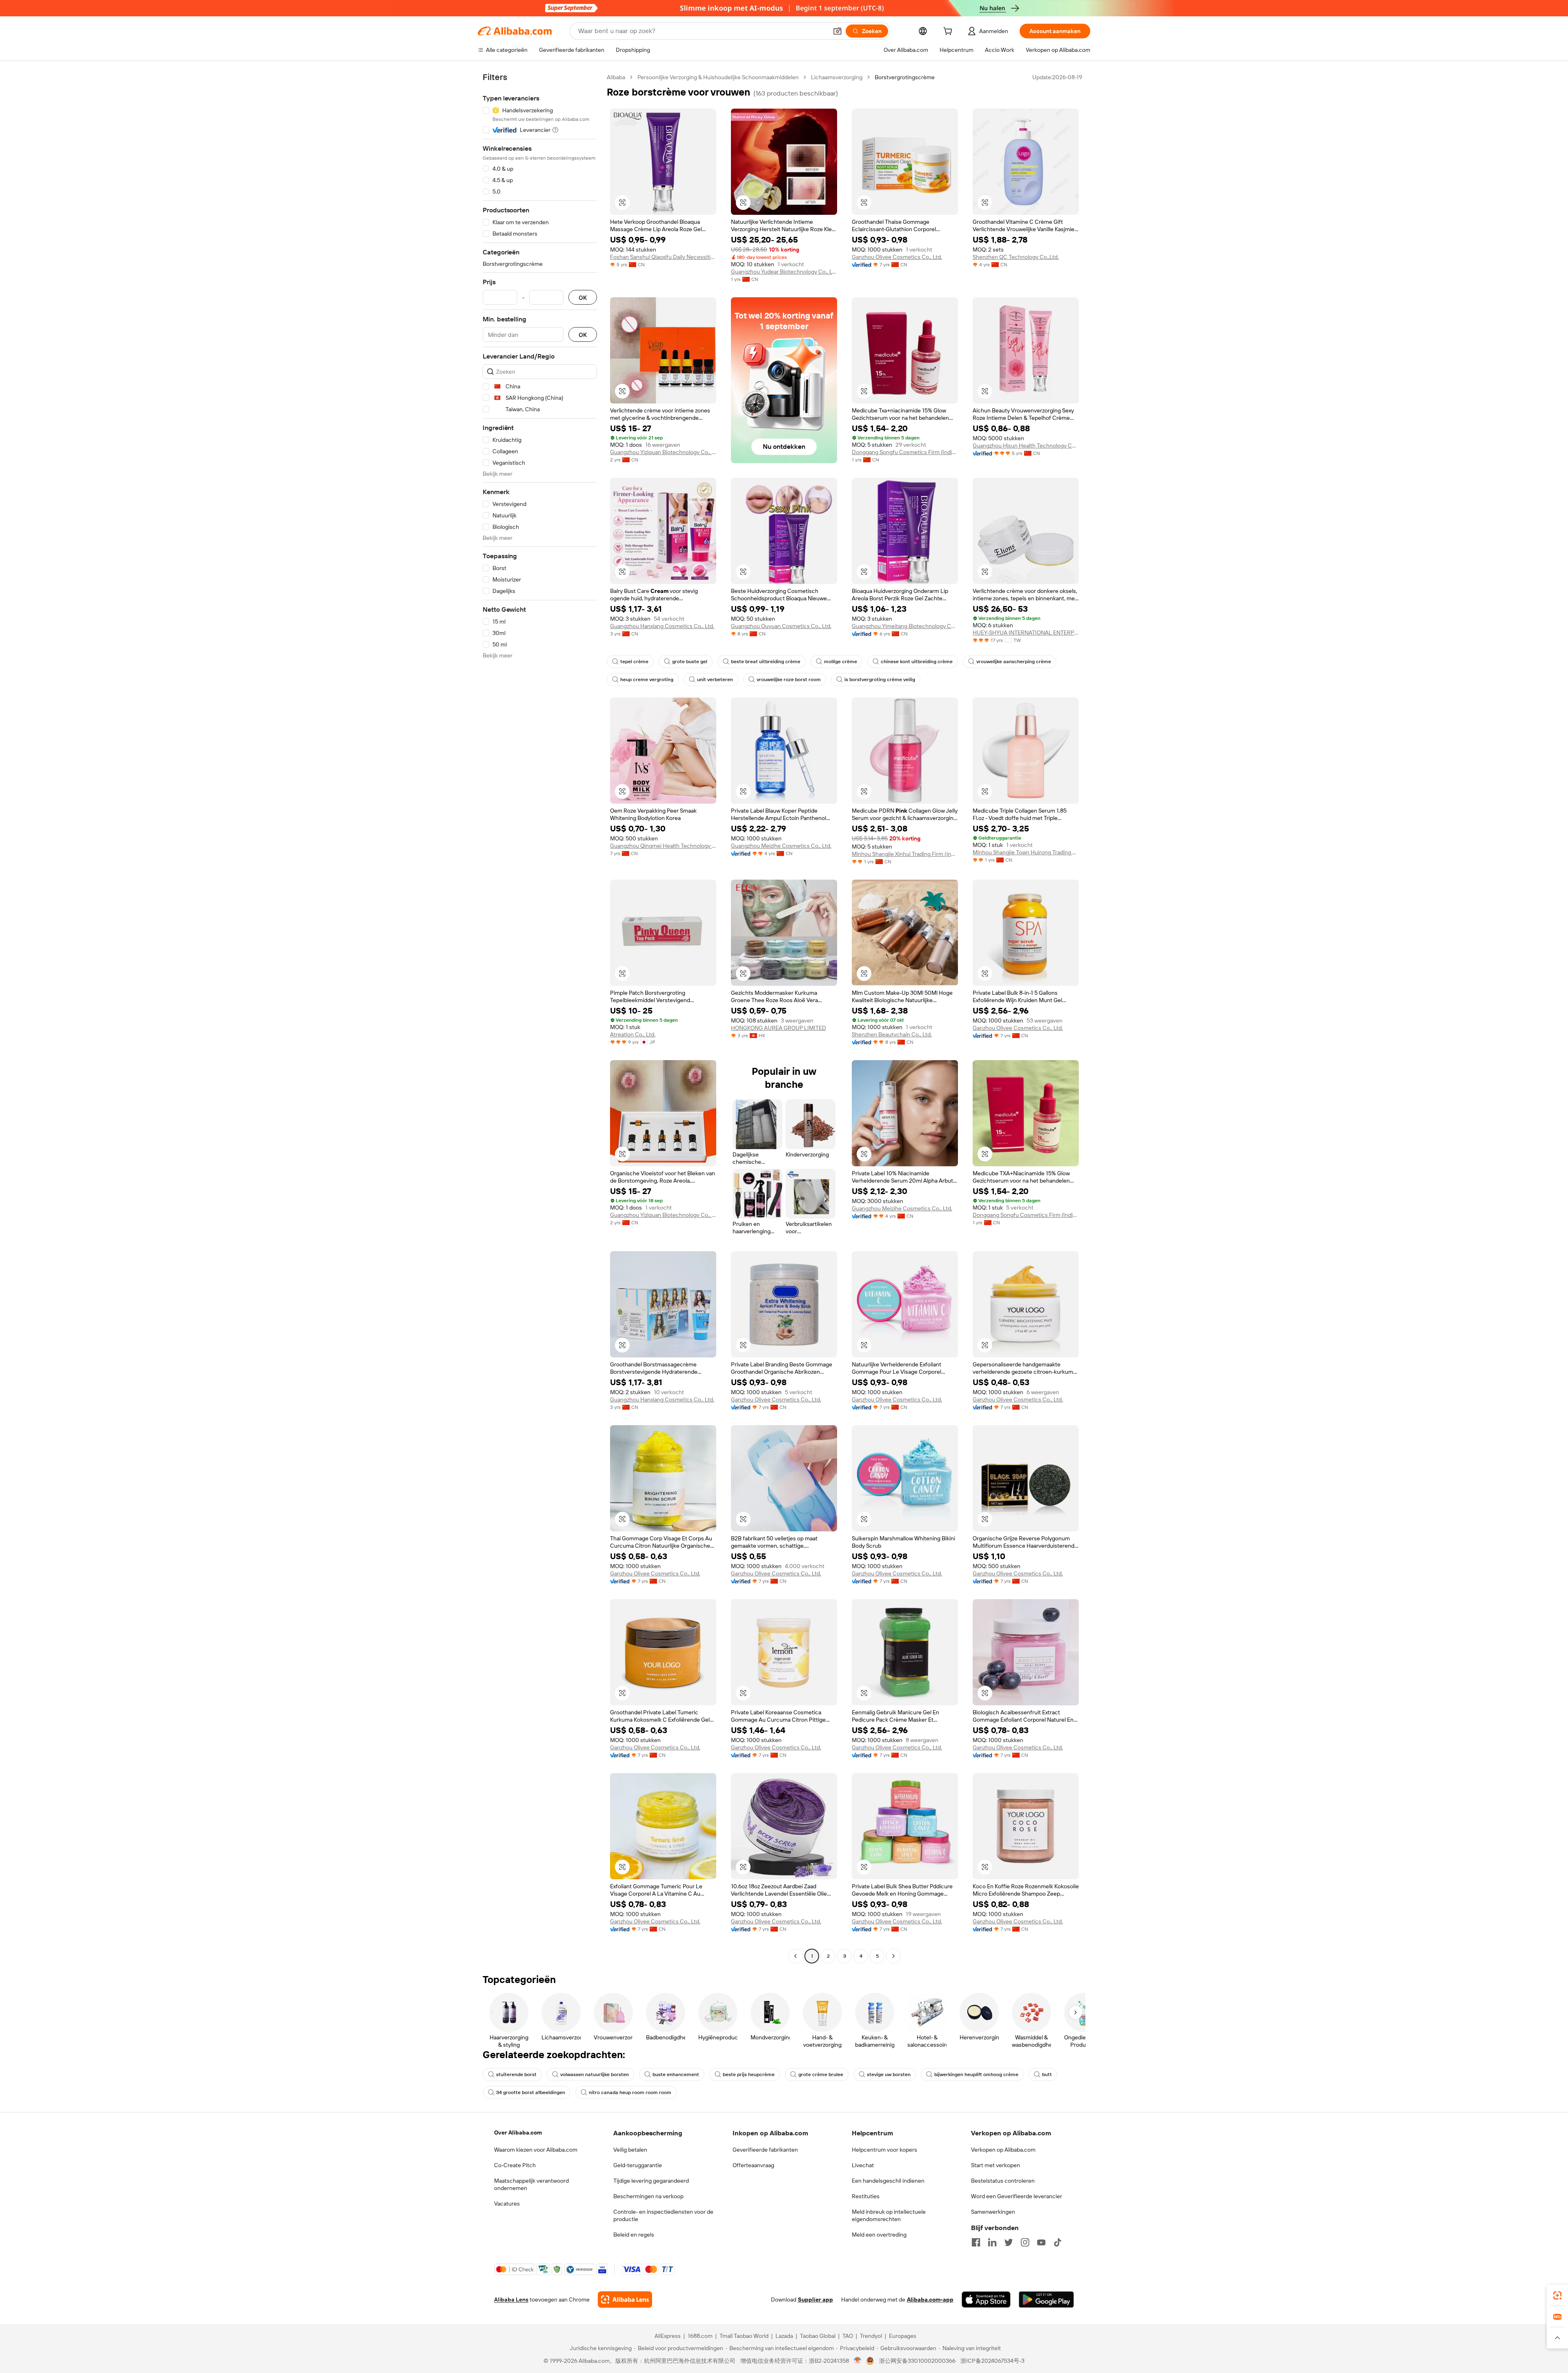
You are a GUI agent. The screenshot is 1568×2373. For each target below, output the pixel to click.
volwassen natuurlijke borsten (595, 2074)
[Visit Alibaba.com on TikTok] (1058, 2242)
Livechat (863, 2165)
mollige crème (841, 662)
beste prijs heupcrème (749, 2074)
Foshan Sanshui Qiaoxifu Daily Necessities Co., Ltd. (663, 257)
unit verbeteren (715, 680)
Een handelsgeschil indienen (888, 2181)
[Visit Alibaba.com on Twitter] (1009, 2242)
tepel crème (634, 662)
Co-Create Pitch (515, 2165)
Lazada (784, 2336)
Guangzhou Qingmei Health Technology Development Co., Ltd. (663, 846)
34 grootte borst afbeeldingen (531, 2092)
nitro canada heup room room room (630, 2092)
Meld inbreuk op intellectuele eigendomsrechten (889, 2215)
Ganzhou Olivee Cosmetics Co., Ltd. (897, 257)
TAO (848, 2336)
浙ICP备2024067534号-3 (992, 2361)
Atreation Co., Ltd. (633, 1034)
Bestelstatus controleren (1003, 2181)
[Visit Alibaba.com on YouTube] (1041, 2242)
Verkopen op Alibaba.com (1003, 2150)
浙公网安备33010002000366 (917, 2361)
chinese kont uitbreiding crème (917, 662)
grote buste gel (690, 662)
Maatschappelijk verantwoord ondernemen (531, 2184)
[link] (1557, 2295)
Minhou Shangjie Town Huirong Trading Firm (1026, 852)
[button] (837, 31)
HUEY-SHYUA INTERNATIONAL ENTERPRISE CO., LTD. (1026, 633)
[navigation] (540, 1018)
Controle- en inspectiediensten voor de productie (663, 2215)
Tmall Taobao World (744, 2336)
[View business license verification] (858, 2361)
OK (583, 297)
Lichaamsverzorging (837, 77)
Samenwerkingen (993, 2212)
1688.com (700, 2336)
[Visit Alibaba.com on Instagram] (1025, 2242)
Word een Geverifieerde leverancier (1017, 2196)
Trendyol (871, 2336)
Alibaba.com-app (930, 2299)
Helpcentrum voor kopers (884, 2150)
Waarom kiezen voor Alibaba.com (536, 2150)
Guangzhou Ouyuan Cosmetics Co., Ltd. (781, 626)
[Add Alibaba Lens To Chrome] (625, 2299)
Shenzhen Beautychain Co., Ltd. (892, 1034)
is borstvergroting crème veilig (880, 680)
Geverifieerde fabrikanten (765, 2150)
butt (1047, 2074)
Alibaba (616, 77)
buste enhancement (676, 2074)
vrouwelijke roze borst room (789, 680)
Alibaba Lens (511, 2299)
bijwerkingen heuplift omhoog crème (976, 2074)
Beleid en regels (634, 2235)
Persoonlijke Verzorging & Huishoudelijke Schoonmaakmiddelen (718, 77)
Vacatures (507, 2204)
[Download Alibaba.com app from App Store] (986, 2299)
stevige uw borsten (889, 2074)
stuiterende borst (516, 2074)
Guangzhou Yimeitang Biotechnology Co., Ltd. (905, 626)
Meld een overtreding (879, 2235)
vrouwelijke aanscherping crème (1014, 662)
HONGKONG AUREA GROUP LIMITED (778, 1028)
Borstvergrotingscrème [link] (905, 77)
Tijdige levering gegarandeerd (651, 2181)
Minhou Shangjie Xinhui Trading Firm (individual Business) (905, 854)
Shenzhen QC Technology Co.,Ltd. (1016, 257)
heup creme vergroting (647, 680)
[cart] (949, 32)
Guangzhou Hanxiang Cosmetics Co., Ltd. (662, 626)
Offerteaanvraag (753, 2165)
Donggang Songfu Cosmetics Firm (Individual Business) (905, 452)
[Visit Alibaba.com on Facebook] (976, 2242)
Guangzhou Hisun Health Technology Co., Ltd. (1026, 446)
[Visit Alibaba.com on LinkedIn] (992, 2242)
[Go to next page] (893, 1956)
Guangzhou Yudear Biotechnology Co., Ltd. (784, 272)
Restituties (866, 2196)
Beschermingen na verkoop (648, 2196)
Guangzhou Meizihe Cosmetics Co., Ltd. (781, 846)
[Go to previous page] (795, 1956)
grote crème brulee (821, 2074)
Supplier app (815, 2299)
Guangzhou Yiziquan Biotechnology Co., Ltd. (663, 452)
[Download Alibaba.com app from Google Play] (1046, 2299)
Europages (903, 2336)
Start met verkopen (996, 2165)
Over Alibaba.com (518, 2132)
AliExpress (668, 2336)
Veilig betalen (630, 2150)
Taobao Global (818, 2336)
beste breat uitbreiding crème (766, 662)
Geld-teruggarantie (638, 2165)
